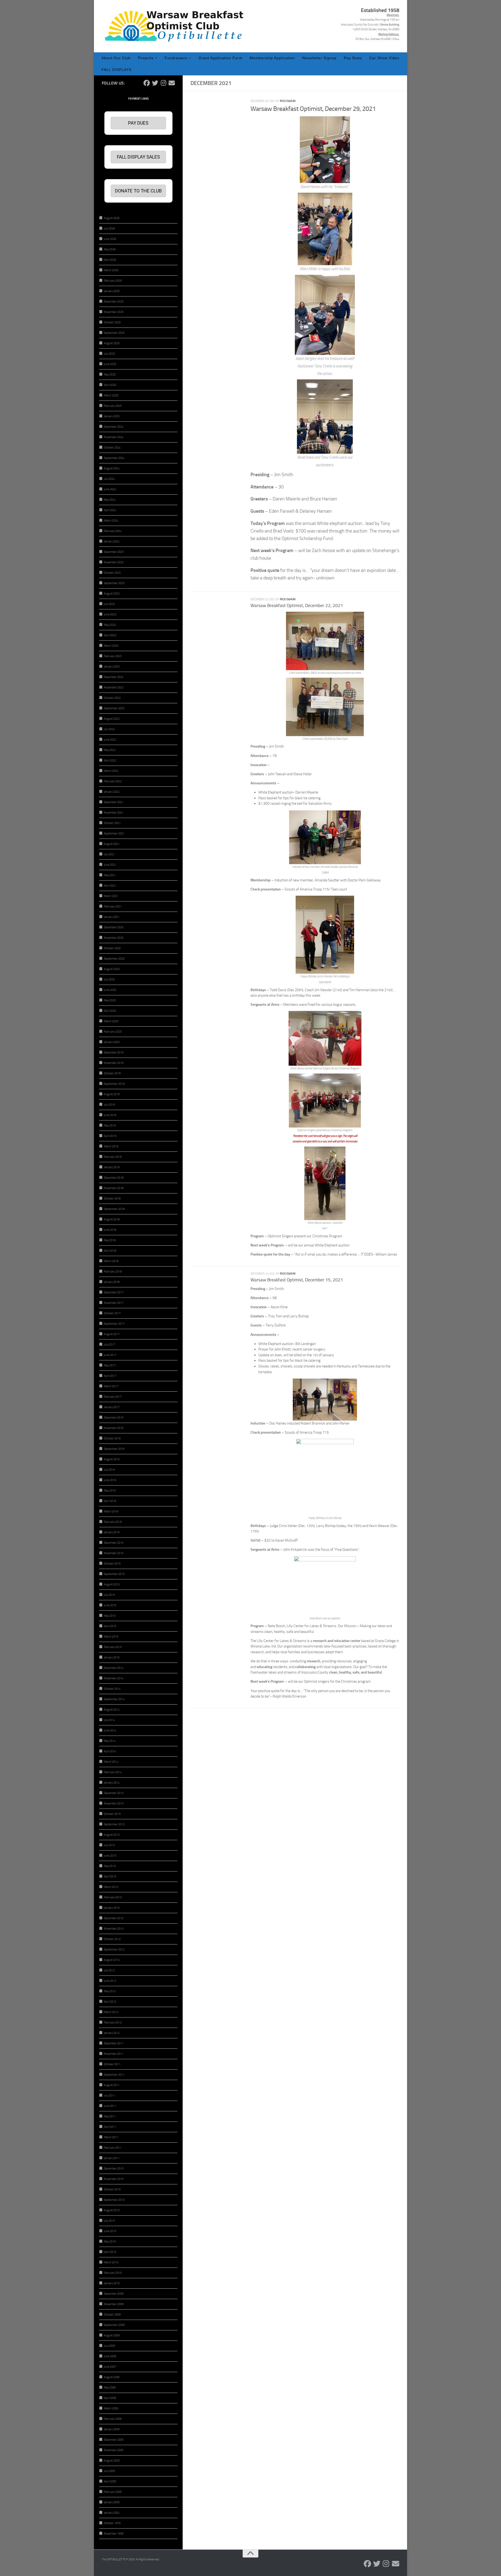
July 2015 (109, 1595)
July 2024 (109, 479)
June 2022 (110, 740)
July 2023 (109, 604)
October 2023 (112, 573)
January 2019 (112, 1167)
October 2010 (112, 2189)
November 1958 (114, 2534)
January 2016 (112, 1532)
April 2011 (110, 2127)
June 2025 (110, 364)
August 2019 (112, 1094)
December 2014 (114, 1668)
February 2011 (113, 2148)
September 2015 (114, 1574)
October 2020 (112, 948)
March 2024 (111, 521)
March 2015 (111, 1637)
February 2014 (113, 1772)
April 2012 (110, 2002)
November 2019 (114, 1063)
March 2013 (111, 1887)
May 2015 (110, 1616)
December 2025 (114, 302)
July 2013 (109, 1845)
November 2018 (114, 1188)
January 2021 (112, 917)
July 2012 (109, 1970)
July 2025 (109, 354)
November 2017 (114, 1303)
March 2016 (111, 1511)
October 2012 (112, 1939)
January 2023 (112, 667)
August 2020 (112, 969)
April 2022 (110, 760)
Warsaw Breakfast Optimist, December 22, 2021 (297, 606)
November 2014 (114, 1678)
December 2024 (114, 427)
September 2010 (114, 2200)
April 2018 (110, 1251)
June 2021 (110, 865)
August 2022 (112, 719)
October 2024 (112, 448)
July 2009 (109, 2346)
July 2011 (109, 2096)
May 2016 (110, 1491)
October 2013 (112, 1814)
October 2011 (112, 2064)
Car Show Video (384, 58)
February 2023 (113, 656)
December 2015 (114, 1543)
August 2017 (112, 1334)
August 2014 (112, 1710)
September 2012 (114, 1950)
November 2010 (114, 2179)
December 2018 (114, 1178)
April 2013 (110, 1877)
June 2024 (110, 489)
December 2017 (114, 1292)
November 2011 (114, 2054)
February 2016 (113, 1522)
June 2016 (110, 1480)
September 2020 (114, 959)
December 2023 (114, 552)
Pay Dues (353, 58)
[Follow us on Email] (172, 83)
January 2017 (112, 1407)
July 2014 (109, 1720)
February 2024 (113, 531)
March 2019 (111, 1146)
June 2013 (110, 1856)
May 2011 (110, 2116)
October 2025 (112, 322)
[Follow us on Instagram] (163, 83)
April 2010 (110, 2252)
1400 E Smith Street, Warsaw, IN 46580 (376, 29)
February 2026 (113, 281)
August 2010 (112, 2210)
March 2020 (111, 1021)
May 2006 (110, 2388)
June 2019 (110, 1115)
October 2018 (112, 1199)
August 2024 (112, 468)
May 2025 (110, 375)
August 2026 (112, 218)
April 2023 (110, 635)
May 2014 (110, 1741)
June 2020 (110, 990)
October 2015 (112, 1564)
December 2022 (114, 677)
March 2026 (111, 270)
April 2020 (110, 1011)
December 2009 (114, 2294)
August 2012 (112, 1960)
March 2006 (111, 2408)
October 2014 (112, 1689)
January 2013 (112, 1908)
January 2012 (112, 2033)
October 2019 (112, 1073)
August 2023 (112, 594)
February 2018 (113, 1272)
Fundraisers (176, 58)
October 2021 (112, 823)
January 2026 (112, 291)
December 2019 (114, 1053)
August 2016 (112, 1459)
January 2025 (112, 416)
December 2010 (114, 2169)
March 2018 (111, 1261)
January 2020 (112, 1042)
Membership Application (272, 58)
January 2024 (112, 541)
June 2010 (110, 2231)
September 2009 (114, 2325)
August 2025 (112, 343)
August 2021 (112, 844)
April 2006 (110, 2398)
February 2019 (113, 1157)
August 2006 (112, 2377)
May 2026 (110, 249)
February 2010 (113, 2273)
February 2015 (113, 1647)
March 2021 (111, 896)
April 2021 (110, 886)
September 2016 (114, 1449)
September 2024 (114, 458)
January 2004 (112, 2513)
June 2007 (110, 2367)
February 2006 (113, 2419)
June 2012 (110, 1981)
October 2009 (112, 2315)
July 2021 (109, 854)
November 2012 (114, 1929)
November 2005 (114, 2450)
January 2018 (112, 1282)
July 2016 (109, 1470)
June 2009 (110, 2356)
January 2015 (112, 1657)
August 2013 (112, 1835)
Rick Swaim (288, 101)
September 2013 (114, 1824)
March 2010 (111, 2262)
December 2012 (114, 1918)
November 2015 (114, 1553)
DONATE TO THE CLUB (138, 191)
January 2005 (112, 2502)
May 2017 (110, 1365)
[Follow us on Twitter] (155, 83)
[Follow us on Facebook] (147, 83)
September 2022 (114, 708)
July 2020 (109, 980)
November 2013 (114, 1804)
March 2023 (111, 646)
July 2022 (109, 729)
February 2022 (113, 781)
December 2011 (114, 2043)
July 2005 (109, 2471)
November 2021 (114, 813)
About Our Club (116, 58)
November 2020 (114, 938)
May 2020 (110, 1000)
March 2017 (111, 1386)
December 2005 (114, 2440)
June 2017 (110, 1355)
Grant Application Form (220, 58)
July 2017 (109, 1345)
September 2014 (114, 1699)
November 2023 (114, 562)
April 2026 (110, 260)
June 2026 (110, 239)
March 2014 (111, 1762)
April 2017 (110, 1376)
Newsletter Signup (319, 58)
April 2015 (110, 1626)
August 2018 (112, 1219)
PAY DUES (138, 123)
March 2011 (111, 2137)
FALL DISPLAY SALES (138, 157)
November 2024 (114, 437)
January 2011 (112, 2158)
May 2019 (110, 1126)
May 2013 (110, 1866)
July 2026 (109, 229)
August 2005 (112, 2461)
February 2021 (113, 907)
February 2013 (113, 1897)
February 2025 (113, 406)
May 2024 (110, 500)
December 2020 (114, 927)
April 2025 (110, 385)
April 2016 (110, 1501)
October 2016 (112, 1438)
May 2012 (110, 1991)
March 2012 (111, 2012)
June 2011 (110, 2106)
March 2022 (111, 771)
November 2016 (114, 1428)
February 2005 (113, 2492)
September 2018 (114, 1209)
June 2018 (110, 1230)
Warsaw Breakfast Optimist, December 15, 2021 (297, 1280)
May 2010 (110, 2242)
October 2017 (112, 1313)
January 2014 (112, 1783)
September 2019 (114, 1084)
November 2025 (114, 312)
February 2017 (113, 1397)
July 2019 (109, 1105)
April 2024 (110, 510)
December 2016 (114, 1418)
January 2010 (112, 2283)
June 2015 (110, 1605)
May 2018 (110, 1240)
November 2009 (114, 2304)
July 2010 (109, 2221)
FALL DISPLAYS (117, 70)
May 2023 (110, 625)
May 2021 (110, 875)
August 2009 (112, 2335)
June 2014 (110, 1731)
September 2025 (114, 333)
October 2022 (112, 698)
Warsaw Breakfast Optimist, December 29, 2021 (313, 109)
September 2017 (114, 1324)
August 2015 (112, 1584)
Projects (146, 58)
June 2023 (110, 614)
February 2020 (113, 1032)
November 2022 (114, 687)
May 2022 (110, 750)
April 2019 (110, 1136)
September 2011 (114, 2075)
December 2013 (114, 1793)
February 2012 (113, 2023)
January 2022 (112, 792)
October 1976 (112, 2523)
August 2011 (112, 2085)
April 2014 (110, 1751)
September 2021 (114, 834)
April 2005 (110, 2481)
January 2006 (112, 2429)
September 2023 (114, 583)
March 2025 (111, 395)
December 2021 (114, 802)
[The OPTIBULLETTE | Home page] (176, 26)
